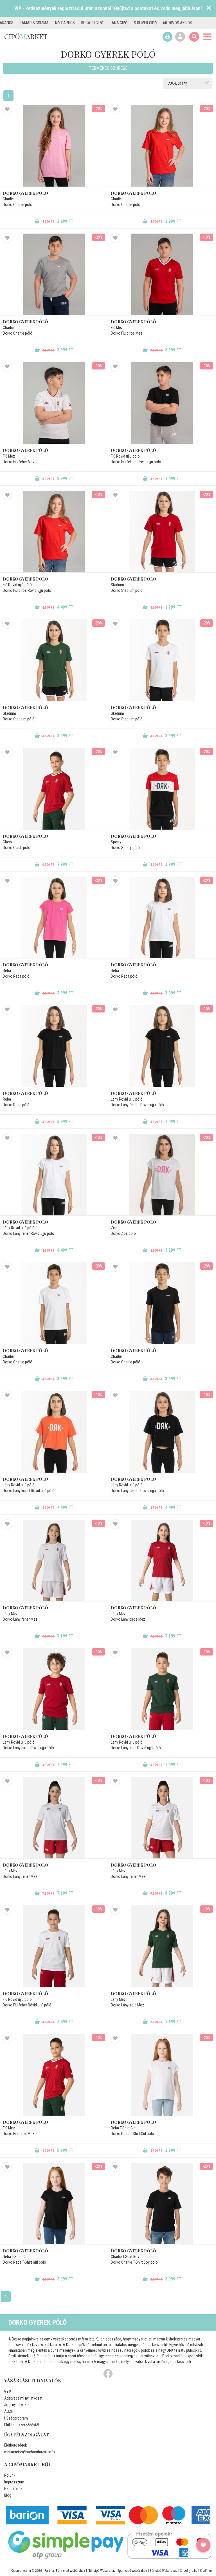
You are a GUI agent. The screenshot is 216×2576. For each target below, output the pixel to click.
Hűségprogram (16, 2418)
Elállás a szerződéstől (22, 2425)
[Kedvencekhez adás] (7, 109)
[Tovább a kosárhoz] (167, 37)
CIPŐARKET (26, 36)
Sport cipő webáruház (132, 2571)
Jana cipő (66, 23)
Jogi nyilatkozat (17, 2405)
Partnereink (13, 2488)
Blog (8, 2495)
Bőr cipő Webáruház (164, 2571)
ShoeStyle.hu (189, 2571)
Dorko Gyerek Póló (133, 322)
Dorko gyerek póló (25, 193)
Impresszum (14, 2482)
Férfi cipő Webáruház (71, 2571)
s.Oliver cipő (93, 23)
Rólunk (10, 2475)
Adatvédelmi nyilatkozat (23, 2398)
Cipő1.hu (206, 2571)
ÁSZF (9, 2411)
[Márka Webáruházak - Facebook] (108, 2374)
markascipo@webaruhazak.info (30, 2452)
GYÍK (8, 2391)
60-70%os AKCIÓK (125, 23)
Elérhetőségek (15, 2445)
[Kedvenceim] (203, 2545)
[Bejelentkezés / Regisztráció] (180, 37)
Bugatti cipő (40, 23)
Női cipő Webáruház (102, 2571)
